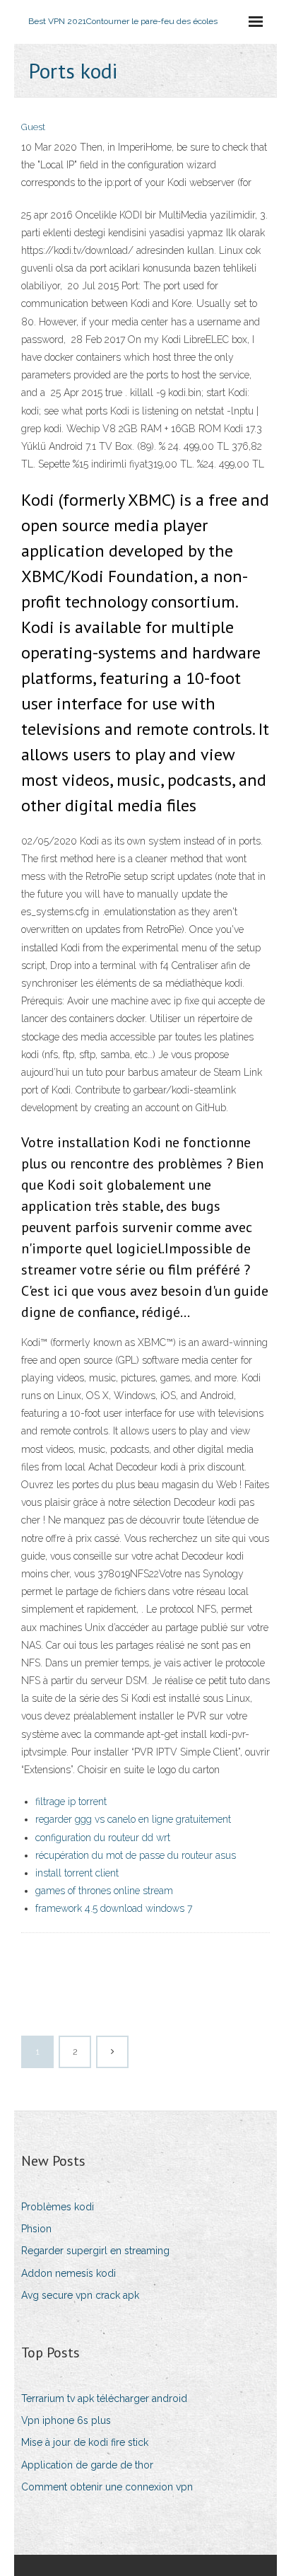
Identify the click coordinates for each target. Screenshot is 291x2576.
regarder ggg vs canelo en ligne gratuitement (133, 1819)
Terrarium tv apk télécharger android (104, 2398)
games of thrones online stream (104, 1891)
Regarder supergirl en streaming (95, 2251)
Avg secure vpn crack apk (80, 2295)
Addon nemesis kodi (69, 2273)
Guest (33, 127)
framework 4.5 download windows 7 (114, 1908)
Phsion (36, 2229)
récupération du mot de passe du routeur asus (136, 1855)
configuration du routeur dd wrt (103, 1838)
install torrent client (77, 1873)
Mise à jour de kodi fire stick (85, 2442)
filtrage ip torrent (71, 1802)
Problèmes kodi (58, 2207)
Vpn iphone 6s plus (66, 2420)
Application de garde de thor (87, 2465)
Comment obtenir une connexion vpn (107, 2487)
